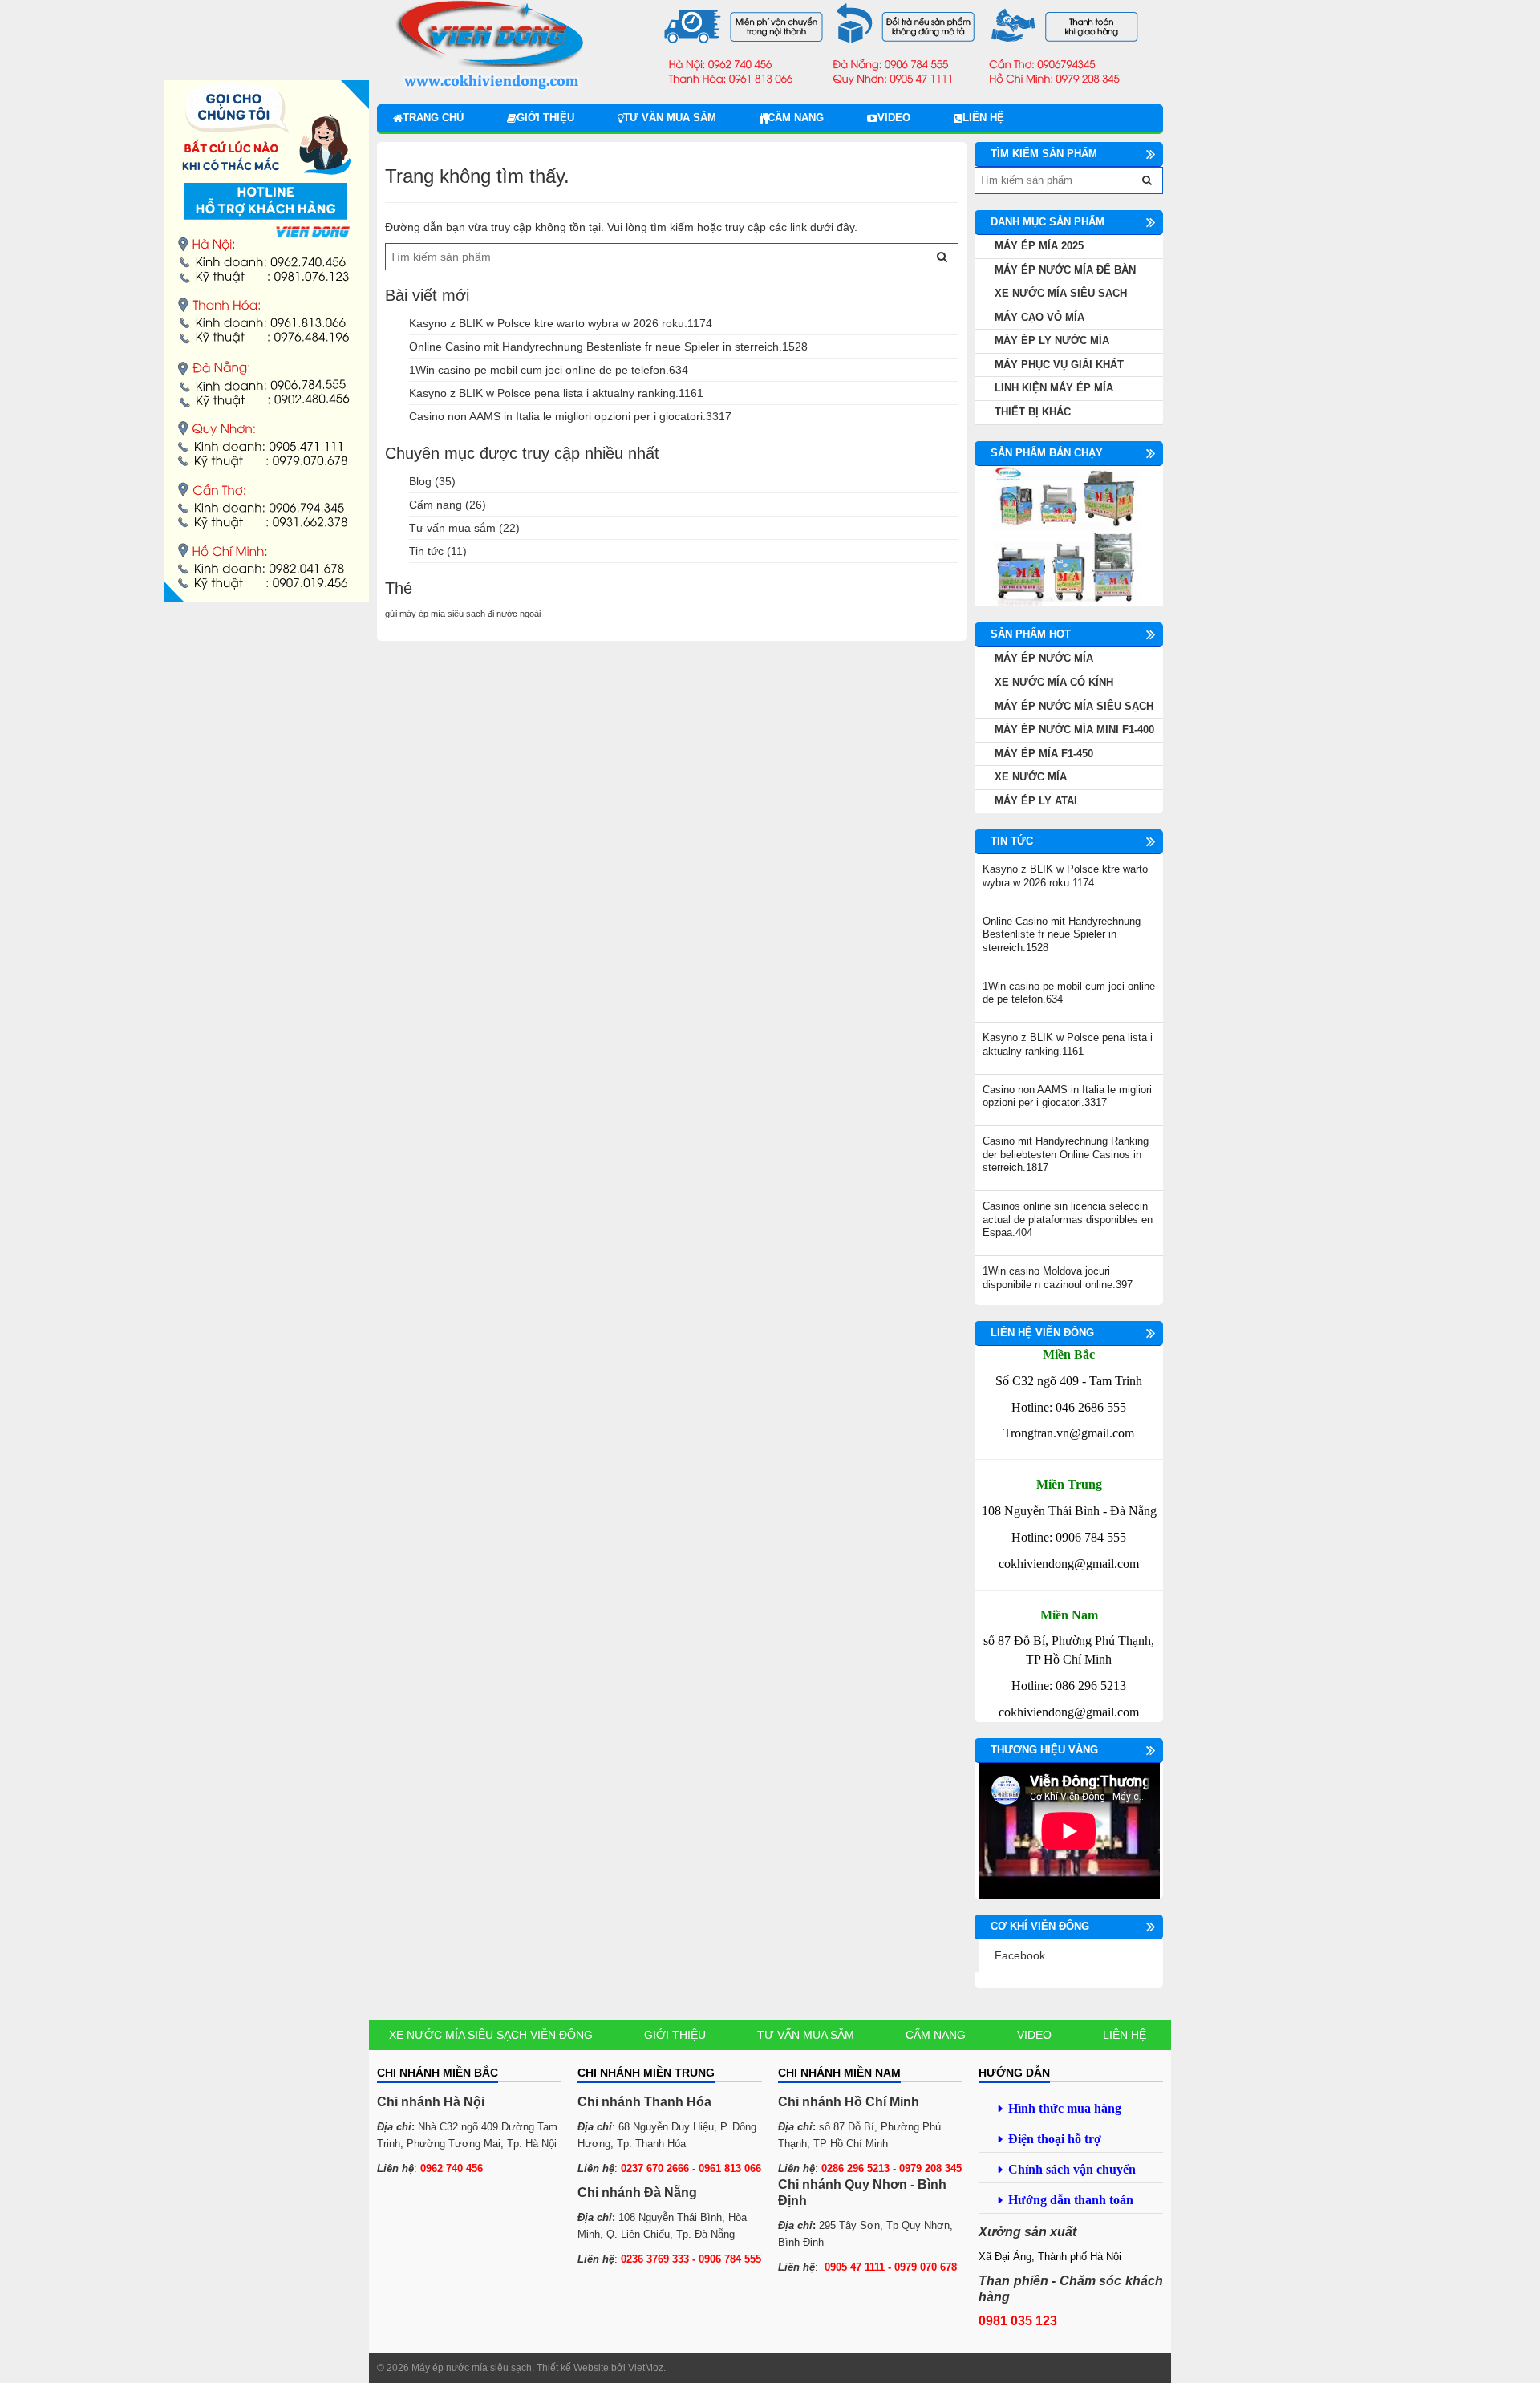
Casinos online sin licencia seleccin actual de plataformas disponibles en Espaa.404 (1068, 1219)
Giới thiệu (545, 118)
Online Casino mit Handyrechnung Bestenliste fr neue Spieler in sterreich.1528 (608, 347)
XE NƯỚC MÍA (1031, 777)
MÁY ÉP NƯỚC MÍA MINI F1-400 (1074, 729)
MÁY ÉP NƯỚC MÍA (1044, 658)
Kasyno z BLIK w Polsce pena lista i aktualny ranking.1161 (556, 393)
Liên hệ (983, 118)
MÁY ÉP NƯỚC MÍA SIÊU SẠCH (1074, 706)
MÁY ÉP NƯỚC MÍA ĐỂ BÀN (1065, 270)
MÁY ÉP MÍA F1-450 (1044, 754)
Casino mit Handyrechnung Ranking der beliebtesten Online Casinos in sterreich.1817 (1066, 1154)
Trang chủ (433, 118)
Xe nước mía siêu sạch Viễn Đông (491, 2035)
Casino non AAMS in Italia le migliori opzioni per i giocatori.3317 (570, 416)
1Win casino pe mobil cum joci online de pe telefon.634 (549, 370)
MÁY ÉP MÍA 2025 (1039, 246)
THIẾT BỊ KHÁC (1033, 412)
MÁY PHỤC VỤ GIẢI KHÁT (1059, 365)
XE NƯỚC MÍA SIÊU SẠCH (1061, 293)
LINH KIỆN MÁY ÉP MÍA (1054, 388)
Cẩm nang (796, 118)
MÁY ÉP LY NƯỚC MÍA (1052, 340)
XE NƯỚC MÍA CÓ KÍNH (1054, 682)
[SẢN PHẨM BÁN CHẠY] (1069, 535)
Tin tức (426, 551)
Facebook (1020, 1955)
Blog (420, 481)
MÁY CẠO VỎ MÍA (1039, 317)
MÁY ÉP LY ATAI (1036, 801)
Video (894, 118)
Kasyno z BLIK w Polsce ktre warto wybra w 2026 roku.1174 (561, 323)
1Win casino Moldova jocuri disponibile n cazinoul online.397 (1058, 1278)
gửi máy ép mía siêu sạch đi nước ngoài (463, 614)
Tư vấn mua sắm (670, 118)
